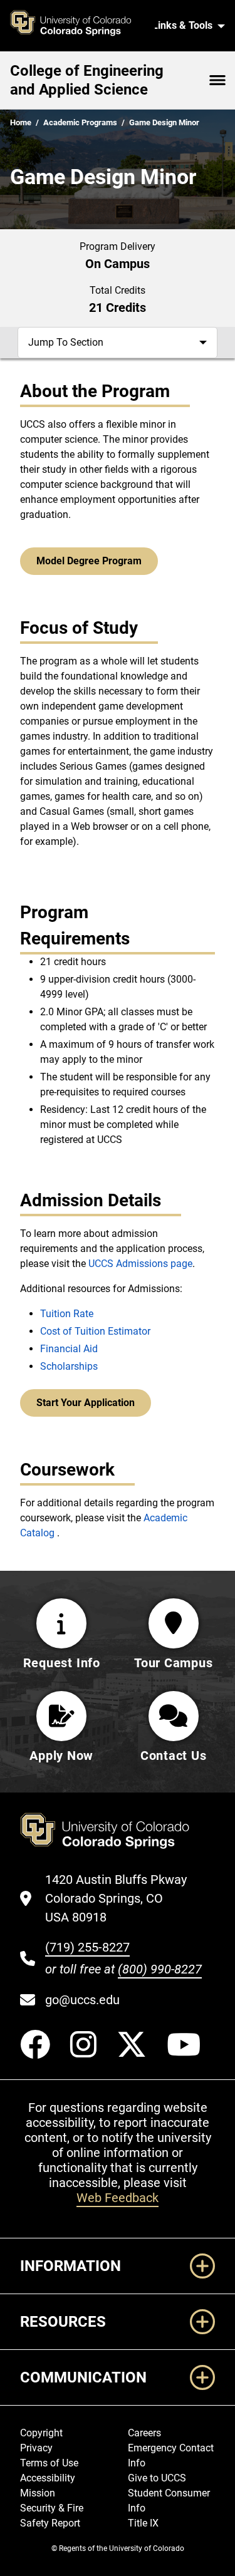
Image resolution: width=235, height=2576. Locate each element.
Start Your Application (86, 1403)
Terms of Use (49, 2463)
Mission (38, 2493)
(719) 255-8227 (87, 1947)
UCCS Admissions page (140, 1264)
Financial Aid (69, 1349)
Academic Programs (80, 122)
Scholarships (69, 1366)
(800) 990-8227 (160, 1969)
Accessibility (48, 2478)
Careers (144, 2433)
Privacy (36, 2448)
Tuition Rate (67, 1314)
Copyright (41, 2433)
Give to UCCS (157, 2478)
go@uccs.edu (82, 2000)
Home (21, 122)
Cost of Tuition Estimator (95, 1331)
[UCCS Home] (77, 26)
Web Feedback (118, 2198)
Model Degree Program (89, 561)
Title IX (143, 2523)
